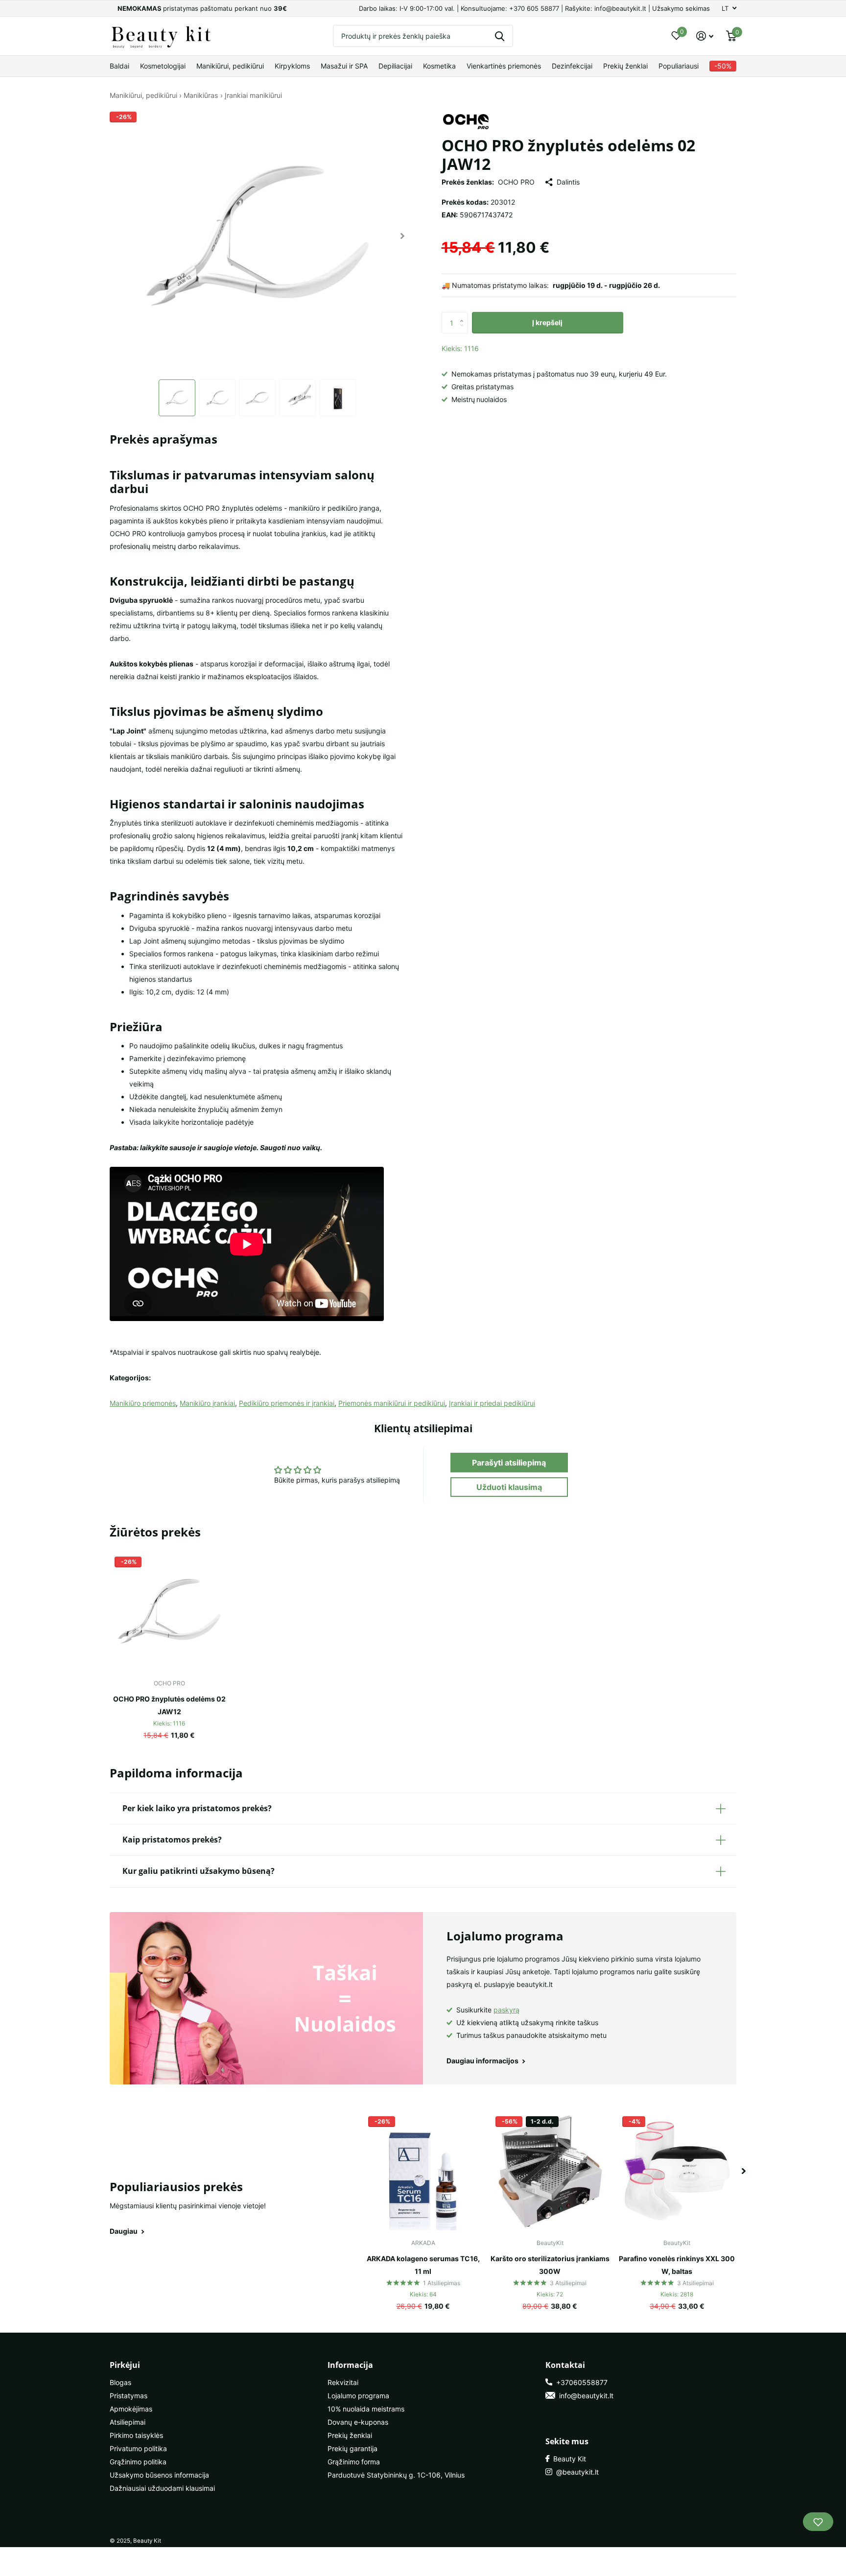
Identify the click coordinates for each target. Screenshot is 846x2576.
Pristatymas (129, 2396)
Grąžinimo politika (138, 2462)
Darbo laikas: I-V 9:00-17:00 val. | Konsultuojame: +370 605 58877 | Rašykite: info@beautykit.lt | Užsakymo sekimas (534, 8)
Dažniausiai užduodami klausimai (162, 2488)
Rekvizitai (343, 2382)
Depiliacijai (395, 66)
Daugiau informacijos (483, 2061)
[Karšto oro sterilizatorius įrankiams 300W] (550, 2171)
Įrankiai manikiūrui (253, 95)
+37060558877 (580, 2382)
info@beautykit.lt (584, 2396)
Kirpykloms (292, 66)
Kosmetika (439, 66)
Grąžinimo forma (354, 2462)
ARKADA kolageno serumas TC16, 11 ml (423, 2265)
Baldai (119, 66)
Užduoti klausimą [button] (509, 1487)
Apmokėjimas (131, 2409)
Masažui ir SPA (344, 66)
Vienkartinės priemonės (504, 66)
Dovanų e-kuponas (358, 2422)
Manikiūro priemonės (143, 1403)
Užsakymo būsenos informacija (159, 2475)
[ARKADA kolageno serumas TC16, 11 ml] (423, 2171)
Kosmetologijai (163, 66)
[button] (403, 236)
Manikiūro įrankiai (207, 1403)
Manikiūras (201, 95)
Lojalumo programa (358, 2396)
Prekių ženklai (625, 66)
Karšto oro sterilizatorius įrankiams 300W (550, 2265)
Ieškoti (500, 36)
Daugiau (124, 2231)
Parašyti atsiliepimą (509, 1463)
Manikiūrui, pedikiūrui (230, 66)
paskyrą (506, 2010)
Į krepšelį (547, 322)
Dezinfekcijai (572, 66)
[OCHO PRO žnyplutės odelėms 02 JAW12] (169, 1611)
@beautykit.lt (576, 2472)
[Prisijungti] (705, 36)
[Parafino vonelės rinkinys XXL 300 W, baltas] (677, 2171)
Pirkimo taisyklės (136, 2435)
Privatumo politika (138, 2448)
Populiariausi (679, 66)
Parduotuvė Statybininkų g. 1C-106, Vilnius (396, 2475)
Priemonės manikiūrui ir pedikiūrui (392, 1403)
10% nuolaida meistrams (366, 2409)
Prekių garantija (352, 2448)
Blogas (120, 2382)
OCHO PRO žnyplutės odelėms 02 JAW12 (169, 1705)
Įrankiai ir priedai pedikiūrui (492, 1403)
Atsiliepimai (128, 2422)
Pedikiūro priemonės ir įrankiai (287, 1403)
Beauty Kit (568, 2459)
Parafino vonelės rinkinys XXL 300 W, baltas (677, 2265)
